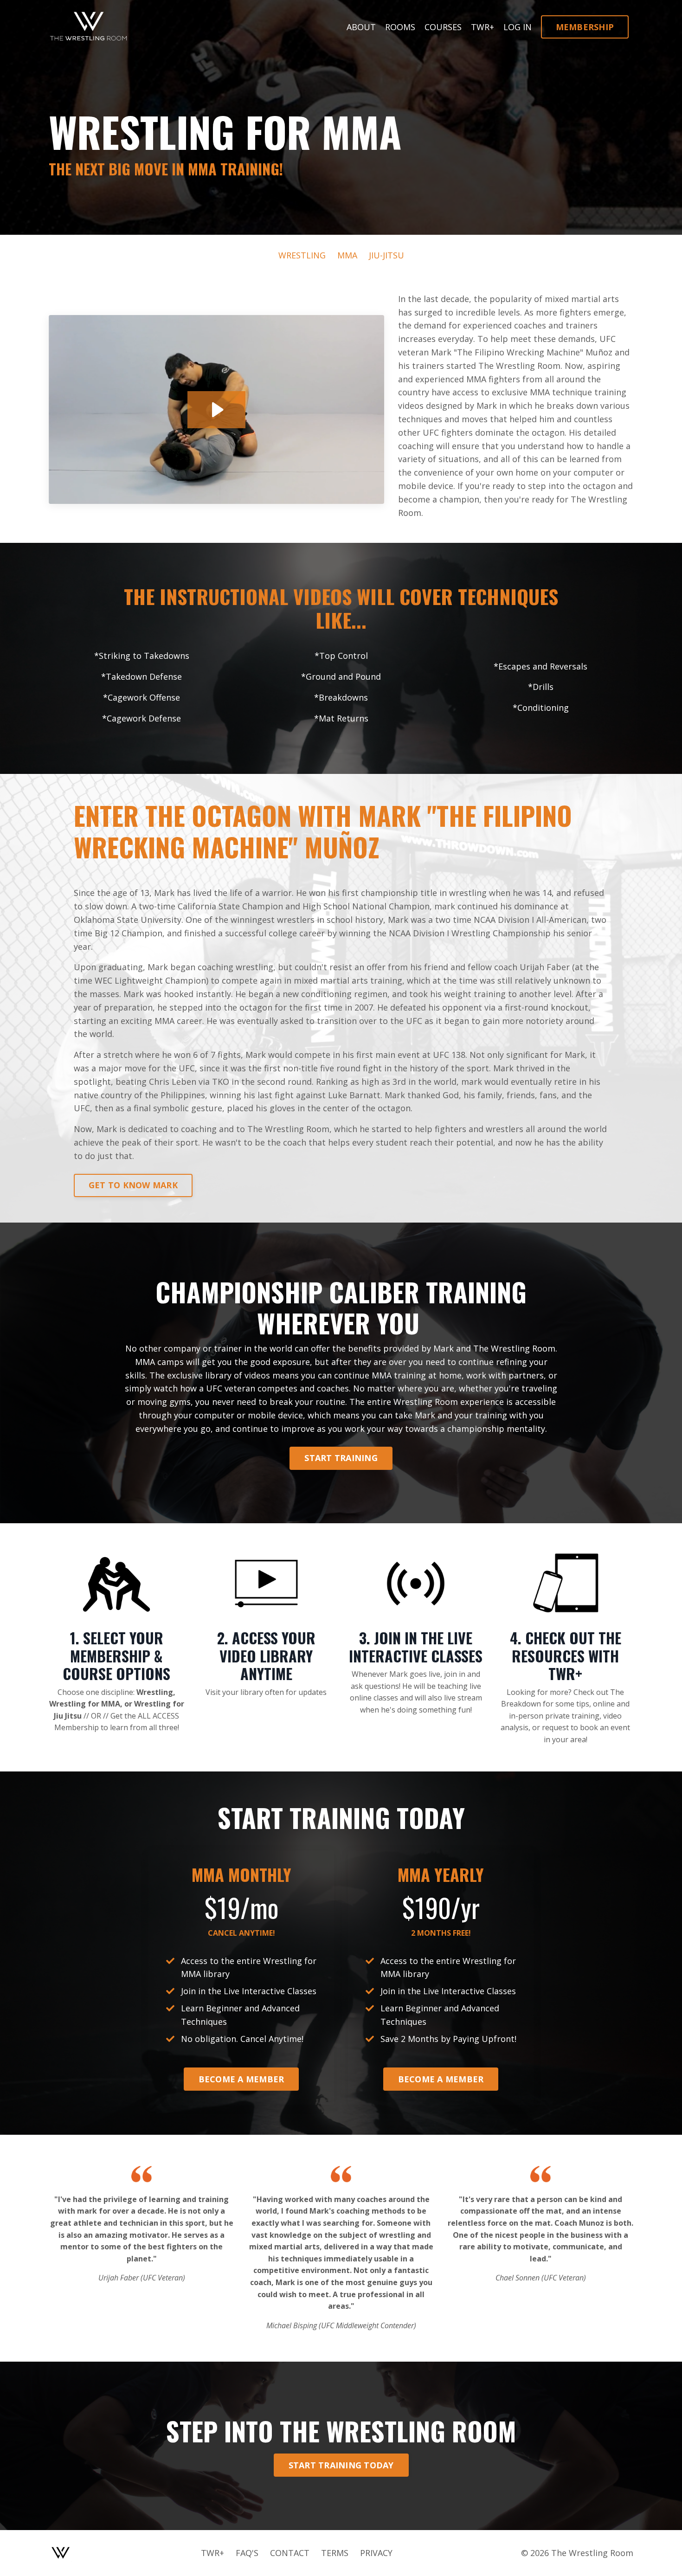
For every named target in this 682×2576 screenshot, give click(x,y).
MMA (347, 255)
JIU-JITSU (386, 255)
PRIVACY (376, 2553)
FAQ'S (247, 2553)
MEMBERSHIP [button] (585, 27)
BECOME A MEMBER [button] (241, 2079)
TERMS (335, 2553)
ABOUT (361, 27)
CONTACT (290, 2553)
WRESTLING (302, 255)
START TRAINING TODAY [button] (341, 2465)
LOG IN (518, 27)
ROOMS (400, 27)
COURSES (443, 27)
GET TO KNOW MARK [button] (133, 1185)
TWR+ (483, 27)
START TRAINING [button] (341, 1458)
